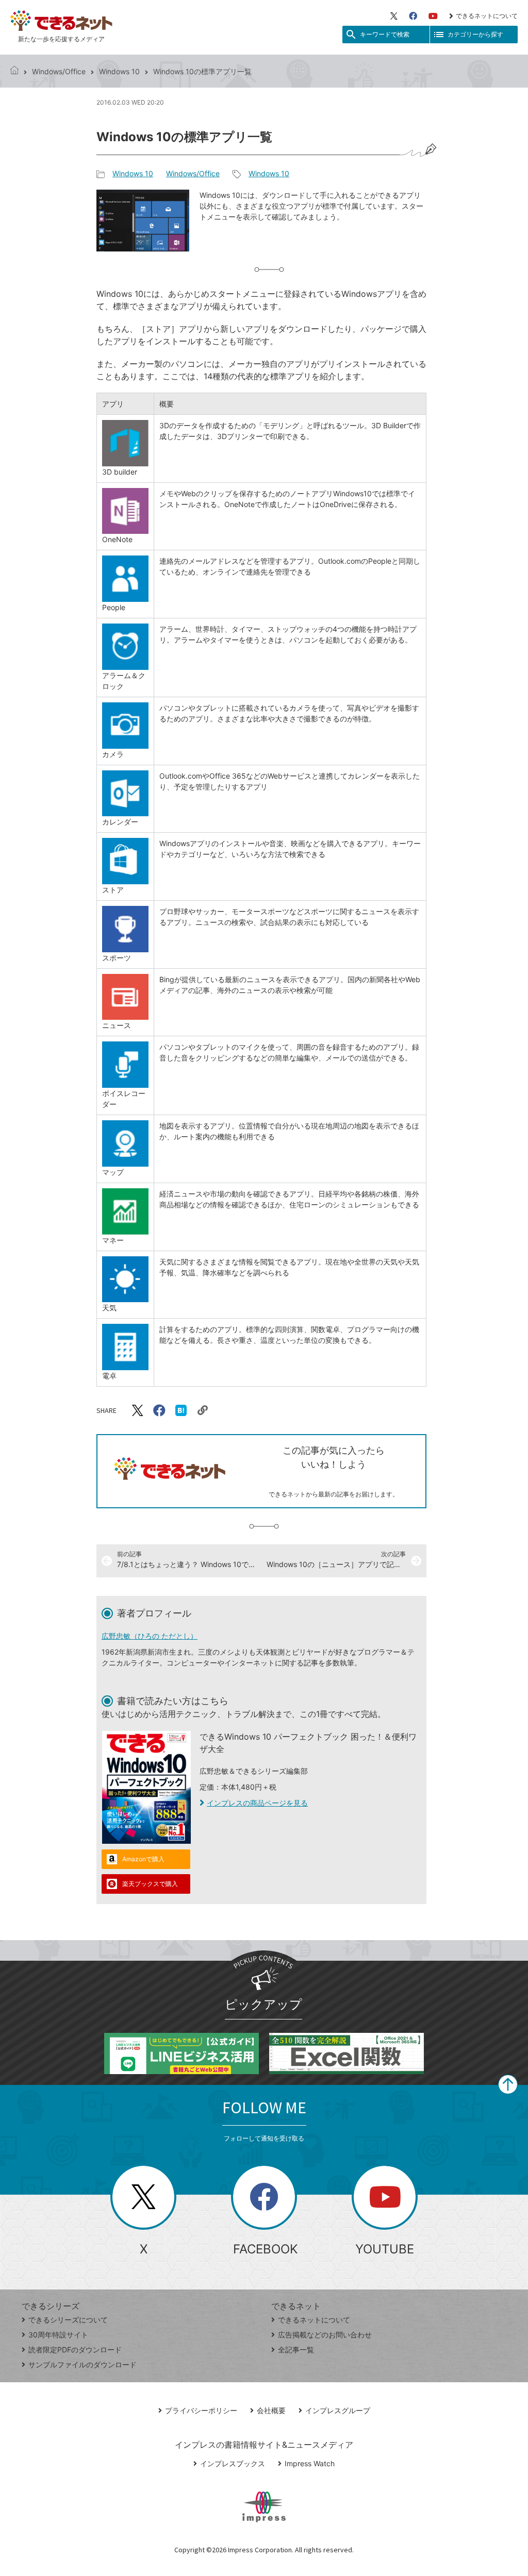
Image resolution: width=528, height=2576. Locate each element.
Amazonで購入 (143, 1859)
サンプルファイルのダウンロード (82, 2364)
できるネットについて (487, 16)
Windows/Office (59, 71)
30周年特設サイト (58, 2335)
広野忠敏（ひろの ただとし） (150, 1636)
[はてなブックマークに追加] (181, 1410)
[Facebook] (413, 16)
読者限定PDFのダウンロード (75, 2350)
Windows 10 (119, 71)
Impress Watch (310, 2463)
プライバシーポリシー (201, 2410)
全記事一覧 (296, 2350)
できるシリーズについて (68, 2320)
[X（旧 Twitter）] (394, 16)
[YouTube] (433, 16)
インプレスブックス (233, 2463)
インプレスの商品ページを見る (257, 1803)
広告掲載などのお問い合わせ (325, 2335)
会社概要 (271, 2410)
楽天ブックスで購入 (150, 1884)
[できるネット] (14, 71)
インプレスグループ (338, 2410)
